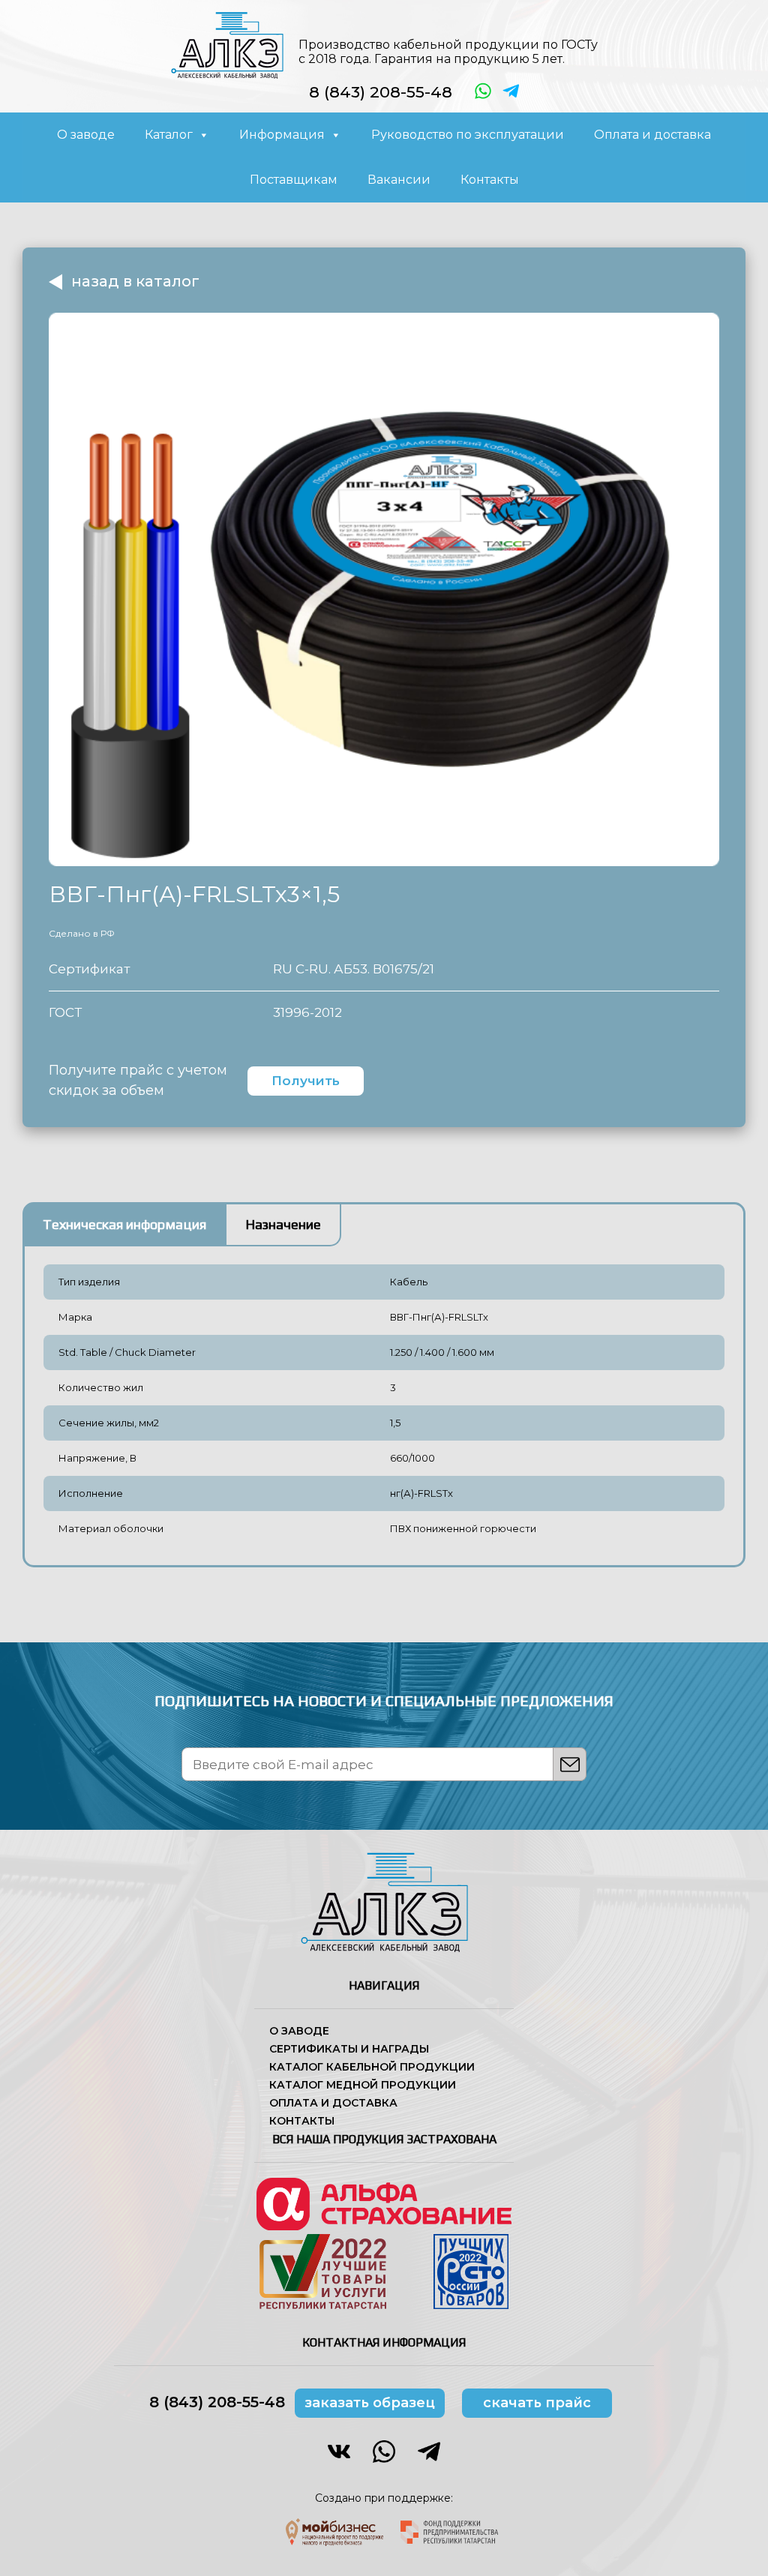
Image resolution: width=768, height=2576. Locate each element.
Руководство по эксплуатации (468, 135)
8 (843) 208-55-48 (381, 92)
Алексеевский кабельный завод (227, 45)
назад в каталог (135, 281)
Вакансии (399, 180)
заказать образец (370, 2403)
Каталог (169, 135)
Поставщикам (294, 180)
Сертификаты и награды (349, 2049)
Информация (282, 135)
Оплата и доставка (652, 135)
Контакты (490, 180)
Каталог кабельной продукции (372, 2067)
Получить (306, 1081)
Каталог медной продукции (363, 2085)
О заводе (86, 135)
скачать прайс (537, 2403)
